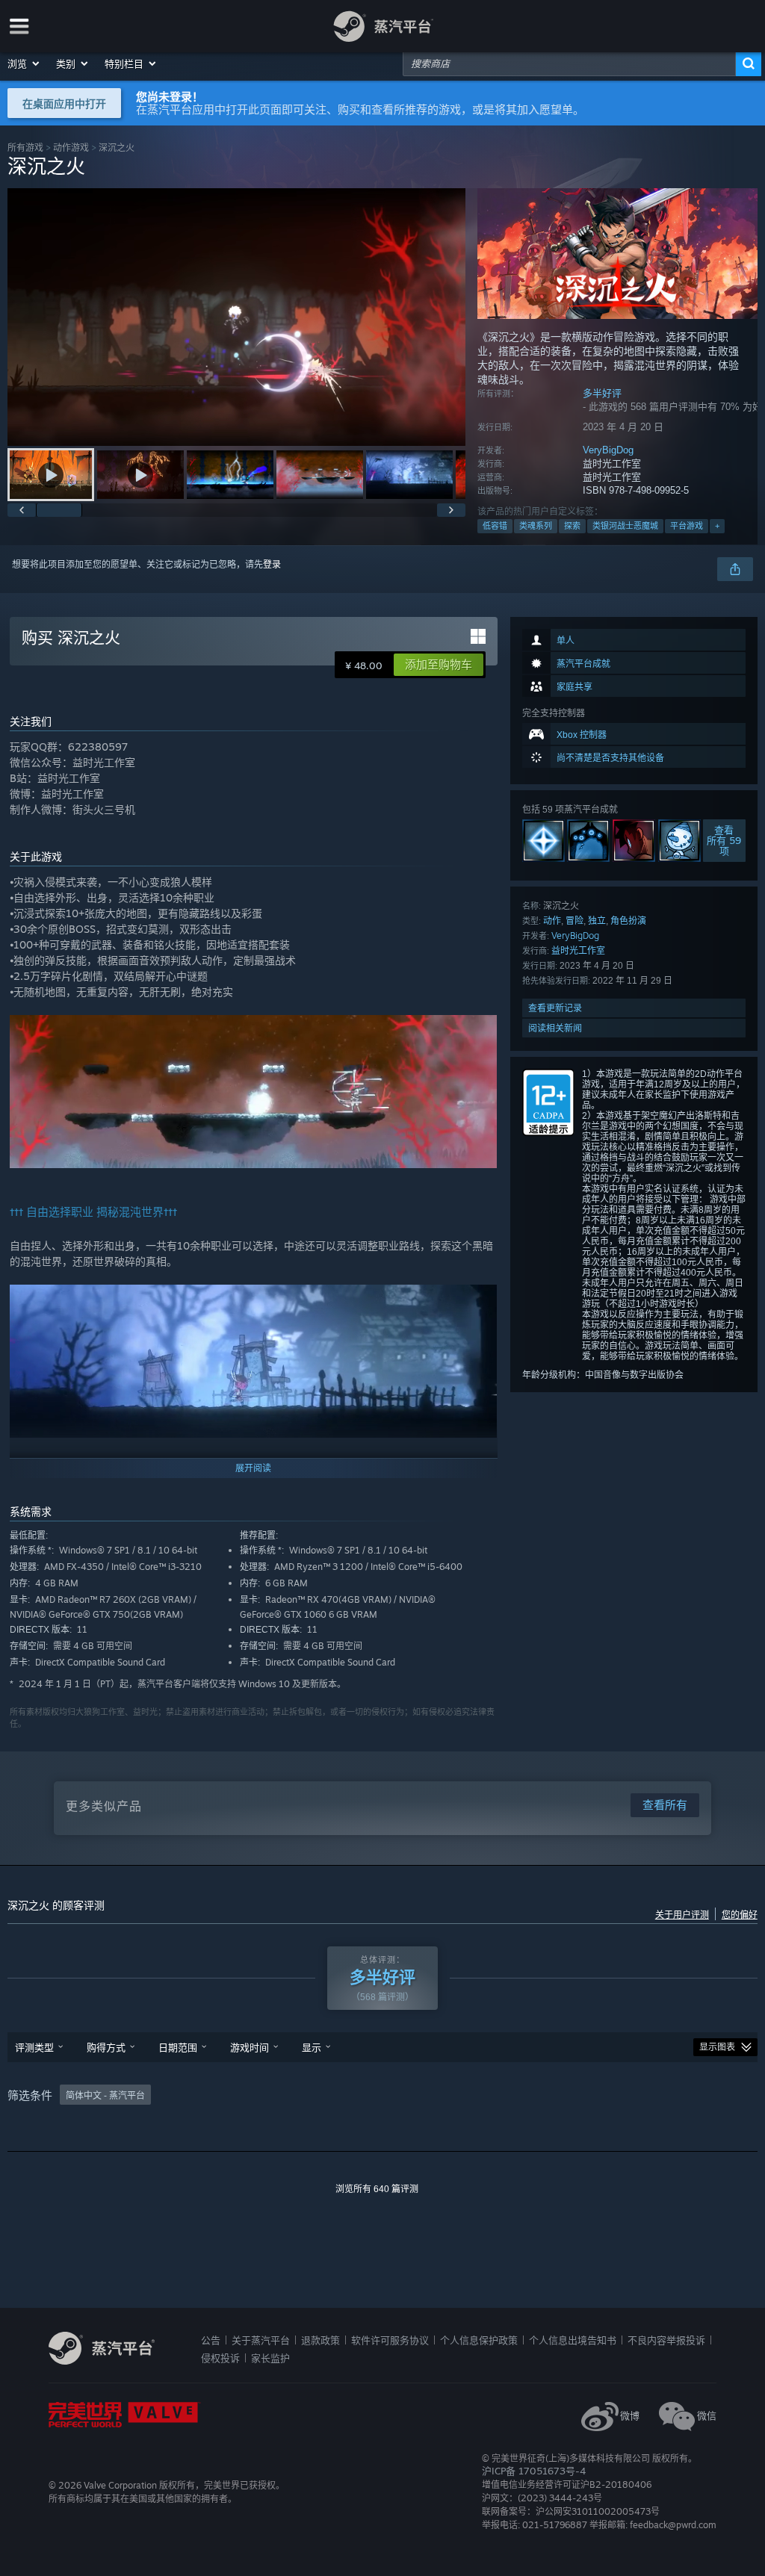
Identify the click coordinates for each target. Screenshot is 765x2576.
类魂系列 (536, 526)
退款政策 (320, 2340)
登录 (272, 565)
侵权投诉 (220, 2358)
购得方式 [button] (106, 2047)
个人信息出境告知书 (573, 2340)
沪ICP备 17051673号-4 (534, 2471)
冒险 (574, 921)
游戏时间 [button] (250, 2047)
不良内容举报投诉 (666, 2340)
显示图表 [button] (717, 2047)
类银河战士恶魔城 (625, 526)
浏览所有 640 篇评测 (377, 2189)
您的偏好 (740, 1915)
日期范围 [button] (178, 2047)
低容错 (495, 526)
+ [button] (717, 526)
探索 (572, 526)
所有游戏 (25, 148)
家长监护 (270, 2358)
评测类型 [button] (34, 2047)
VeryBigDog (608, 450)
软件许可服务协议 (390, 2340)
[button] (24, 63)
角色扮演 (628, 921)
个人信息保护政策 (479, 2340)
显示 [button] (312, 2047)
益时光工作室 (578, 950)
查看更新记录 (555, 1008)
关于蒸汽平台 (261, 2340)
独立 (597, 921)
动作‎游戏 (71, 148)
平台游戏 (687, 526)
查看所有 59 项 (724, 841)
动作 (552, 921)
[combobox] (569, 63)
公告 (211, 2340)
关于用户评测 (682, 1915)
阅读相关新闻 (555, 1028)
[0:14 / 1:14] (236, 317)
